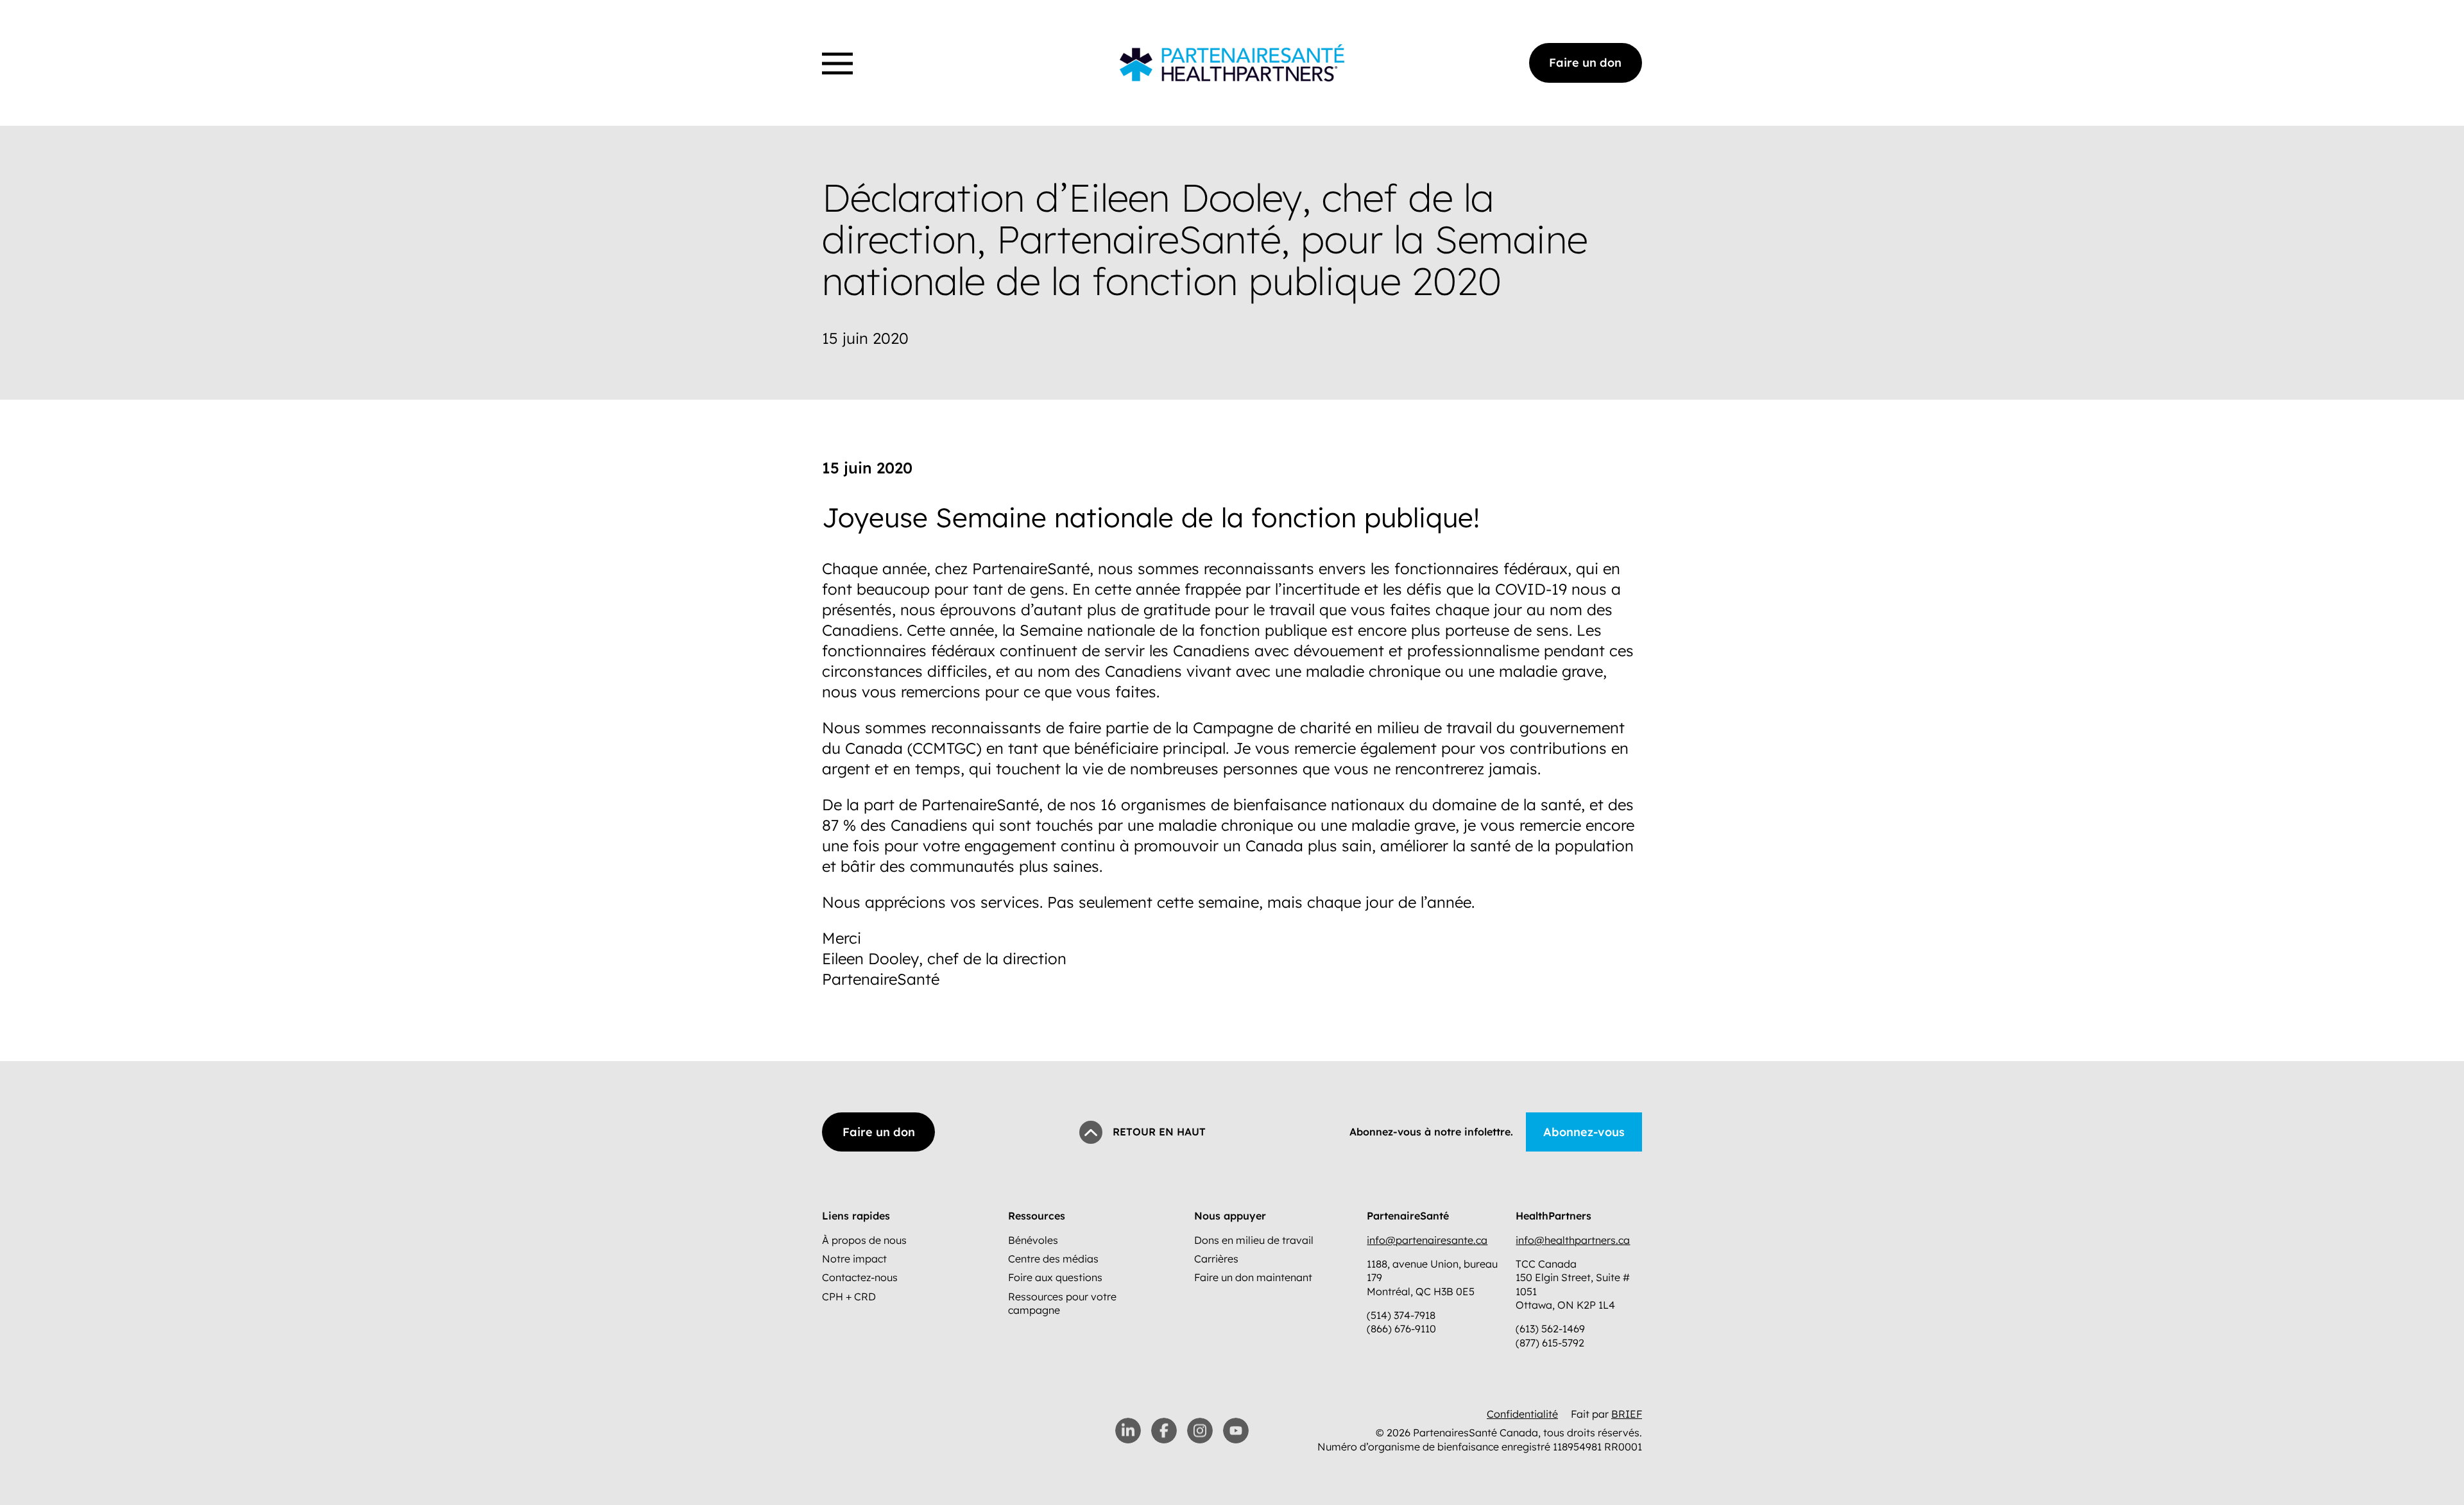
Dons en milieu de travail (1254, 1240)
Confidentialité (1522, 1414)
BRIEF (1627, 1414)
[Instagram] (1200, 1431)
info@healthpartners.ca (1573, 1240)
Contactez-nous (860, 1277)
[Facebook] (1164, 1431)
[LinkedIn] (1128, 1431)
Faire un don (1585, 63)
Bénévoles (1033, 1240)
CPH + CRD (849, 1297)
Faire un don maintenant (1253, 1277)
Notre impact (854, 1259)
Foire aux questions (1055, 1277)
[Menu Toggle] (837, 64)
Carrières (1216, 1259)
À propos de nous (864, 1240)
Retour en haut (1159, 1132)
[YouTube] (1236, 1431)
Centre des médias (1053, 1259)
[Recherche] (826, 47)
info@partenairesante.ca (1427, 1240)
